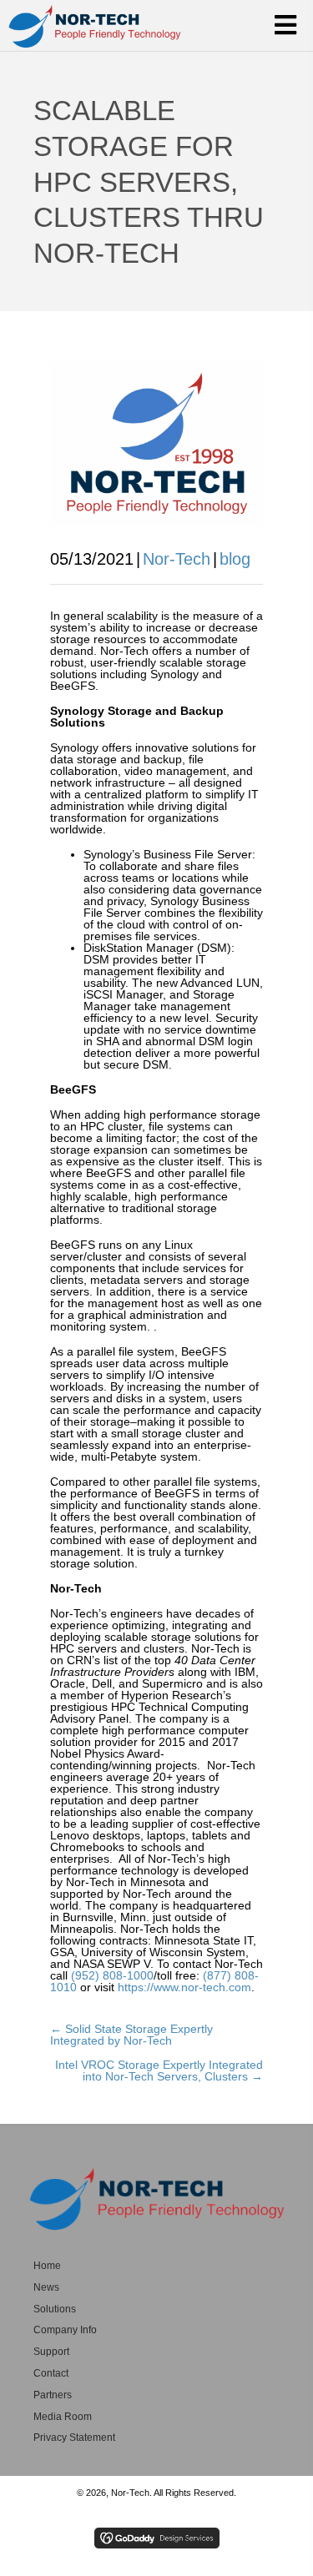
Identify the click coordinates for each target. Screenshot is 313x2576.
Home (47, 2266)
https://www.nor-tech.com (184, 1987)
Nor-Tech (177, 559)
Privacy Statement (74, 2438)
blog (235, 559)
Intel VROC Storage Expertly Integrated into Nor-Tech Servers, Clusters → (159, 2070)
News (46, 2287)
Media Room (63, 2417)
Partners (53, 2395)
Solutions (55, 2309)
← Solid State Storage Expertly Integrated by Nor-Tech (131, 2035)
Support (51, 2352)
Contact (51, 2373)
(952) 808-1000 (112, 1975)
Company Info (65, 2330)
